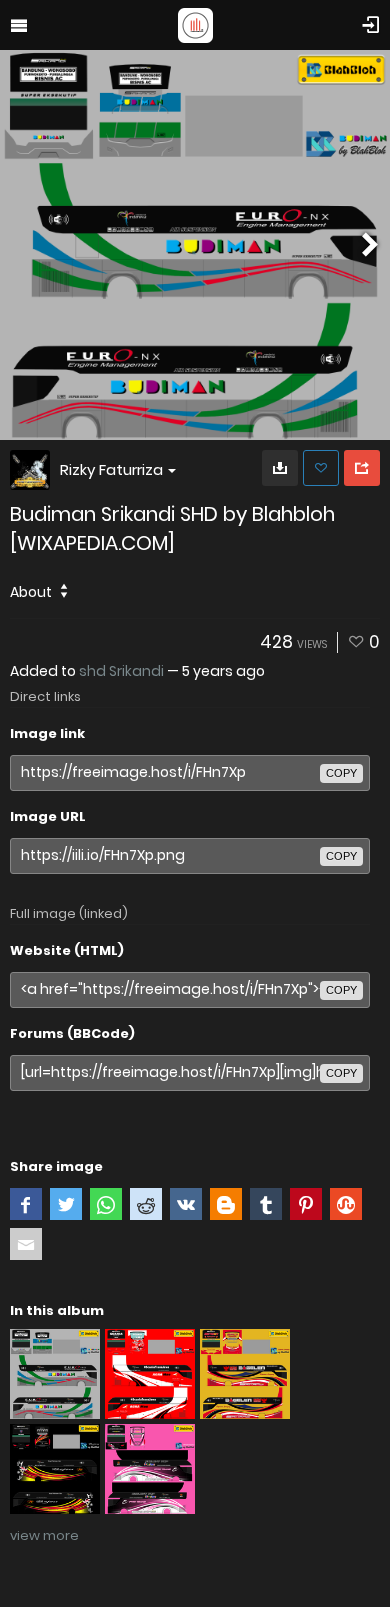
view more (44, 1535)
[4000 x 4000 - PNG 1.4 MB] (280, 468)
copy (341, 773)
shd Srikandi (121, 671)
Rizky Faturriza (111, 469)
